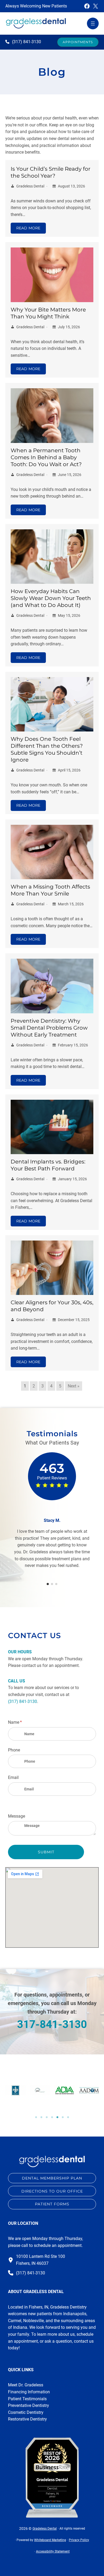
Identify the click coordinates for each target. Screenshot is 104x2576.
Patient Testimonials (27, 2399)
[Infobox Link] (23, 42)
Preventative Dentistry (29, 2405)
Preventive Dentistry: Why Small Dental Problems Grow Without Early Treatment (49, 1028)
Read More (28, 228)
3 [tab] (47, 2117)
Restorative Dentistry (27, 2419)
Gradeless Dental (30, 186)
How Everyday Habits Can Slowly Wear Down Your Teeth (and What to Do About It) (51, 598)
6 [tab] (63, 2117)
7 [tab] (68, 2117)
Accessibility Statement (53, 2551)
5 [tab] (57, 2117)
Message (17, 1816)
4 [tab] (52, 2117)
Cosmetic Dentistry (26, 2412)
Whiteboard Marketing (50, 2540)
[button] (78, 42)
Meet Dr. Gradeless (26, 2385)
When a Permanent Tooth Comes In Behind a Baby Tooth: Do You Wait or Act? (46, 457)
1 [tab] (36, 2117)
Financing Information (29, 2392)
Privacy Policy (79, 2540)
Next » (74, 1386)
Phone (14, 1750)
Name (23, 1722)
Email (13, 1777)
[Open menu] (93, 23)
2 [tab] (41, 2117)
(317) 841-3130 (23, 1701)
